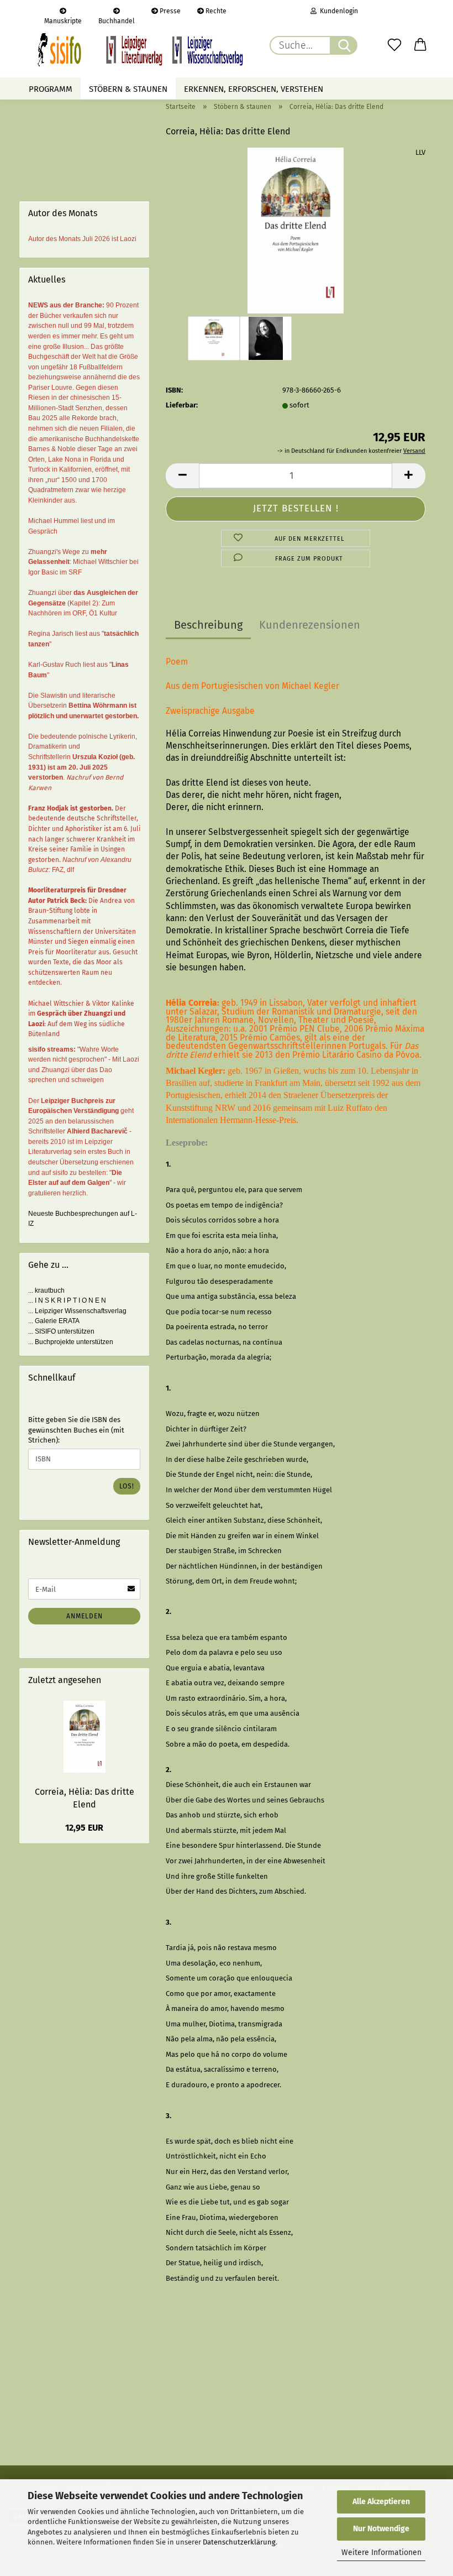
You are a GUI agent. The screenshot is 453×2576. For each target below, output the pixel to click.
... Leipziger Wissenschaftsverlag (77, 1311)
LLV (420, 152)
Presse (169, 11)
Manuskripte (63, 20)
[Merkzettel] (394, 45)
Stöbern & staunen (128, 89)
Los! (127, 1486)
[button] (421, 45)
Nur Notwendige (381, 2529)
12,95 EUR (84, 1828)
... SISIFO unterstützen (61, 1331)
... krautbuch (46, 1290)
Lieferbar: (182, 405)
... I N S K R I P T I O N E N (67, 1300)
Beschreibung (208, 625)
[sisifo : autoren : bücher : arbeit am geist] (140, 50)
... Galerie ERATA (54, 1321)
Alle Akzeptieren (381, 2502)
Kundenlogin (337, 11)
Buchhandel (117, 20)
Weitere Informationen (381, 2553)
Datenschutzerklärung (239, 2542)
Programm (51, 89)
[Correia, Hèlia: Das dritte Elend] (296, 230)
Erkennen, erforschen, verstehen (254, 89)
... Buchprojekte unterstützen (71, 1342)
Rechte (215, 11)
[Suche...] (344, 45)
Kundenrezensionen (310, 625)
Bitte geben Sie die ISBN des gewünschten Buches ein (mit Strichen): (76, 1430)
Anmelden (85, 1616)
